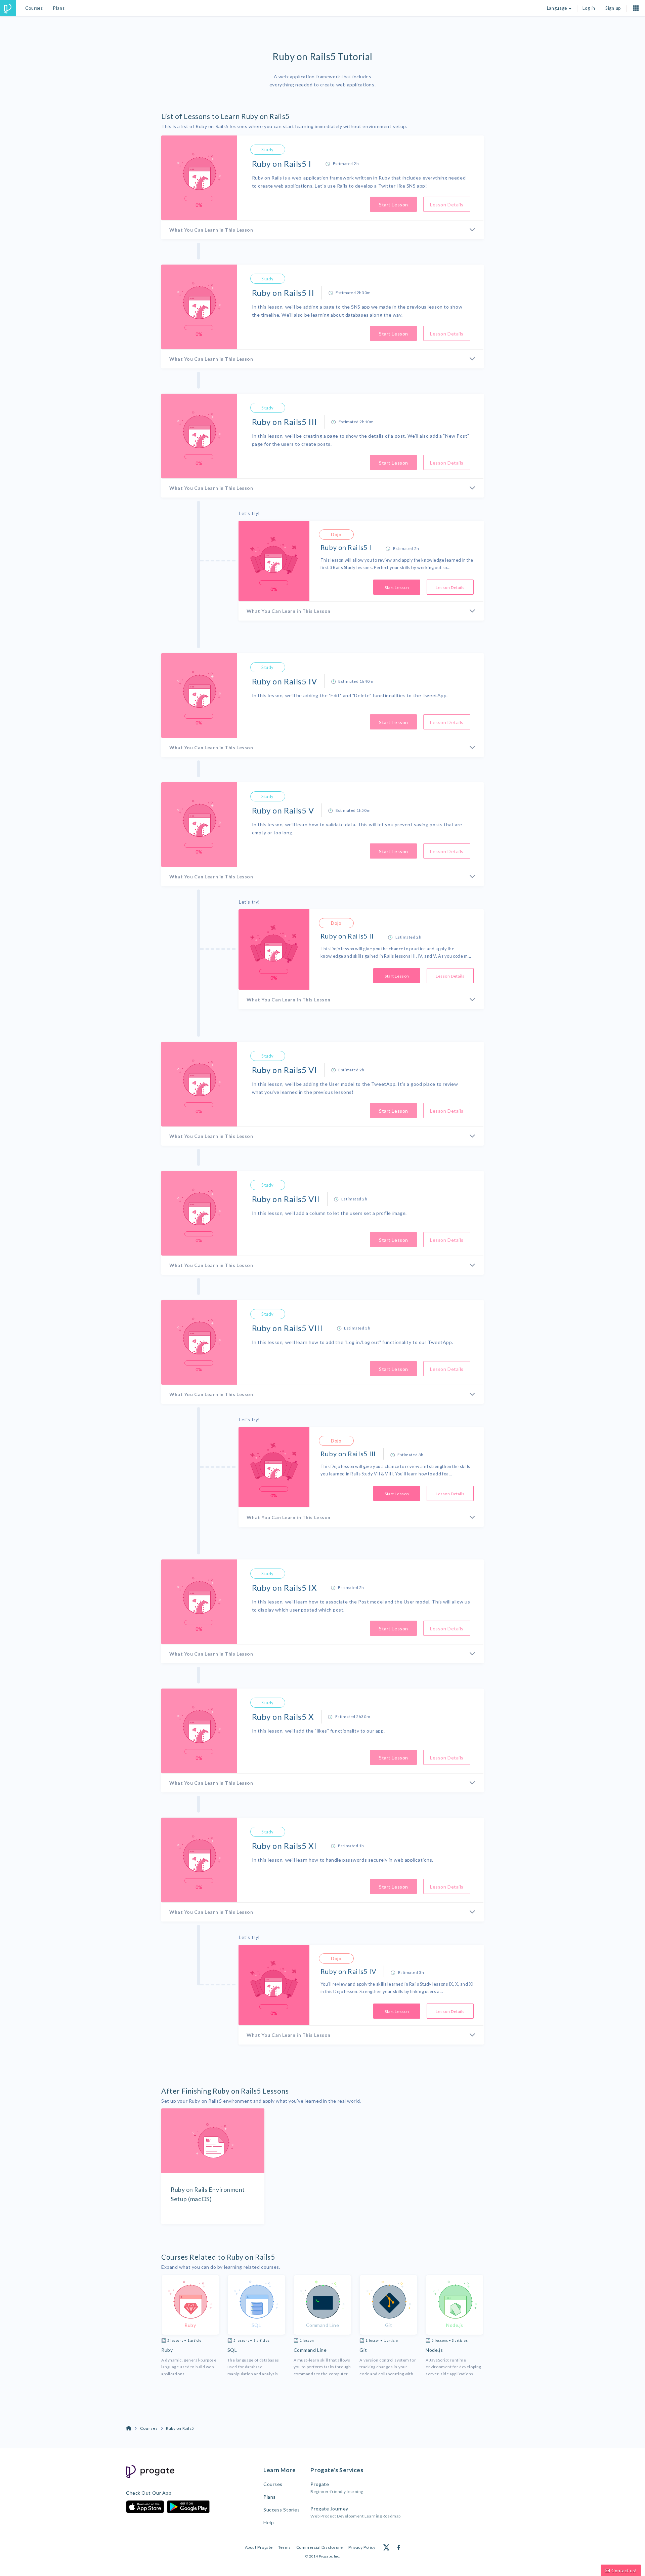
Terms (285, 2547)
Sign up (613, 8)
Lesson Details (447, 205)
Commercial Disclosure (320, 2547)
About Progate (259, 2547)
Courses (34, 8)
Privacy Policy (362, 2547)
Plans (59, 8)
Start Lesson (394, 205)
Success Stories (282, 2510)
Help (269, 2522)
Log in (589, 8)
